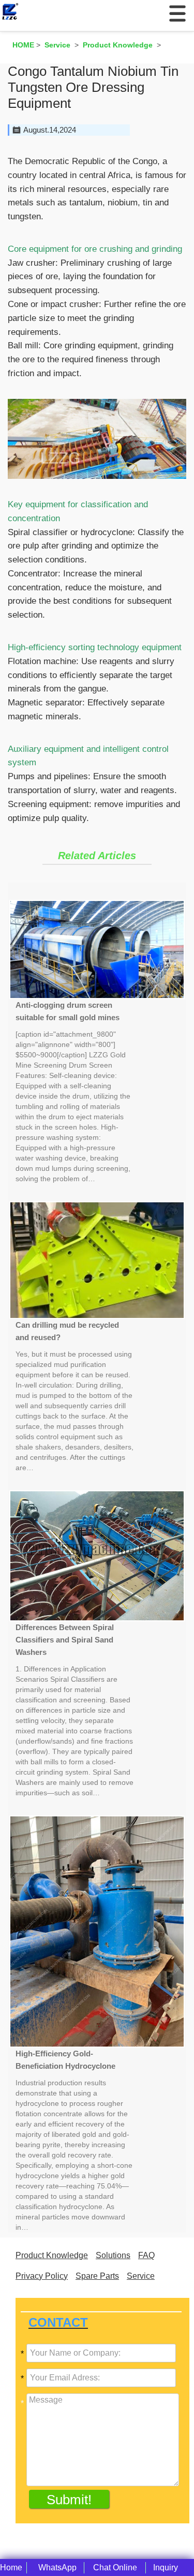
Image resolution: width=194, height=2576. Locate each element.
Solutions (113, 2255)
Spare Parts (97, 2276)
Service (141, 2276)
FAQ (146, 2255)
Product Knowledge (52, 2255)
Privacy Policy (42, 2276)
